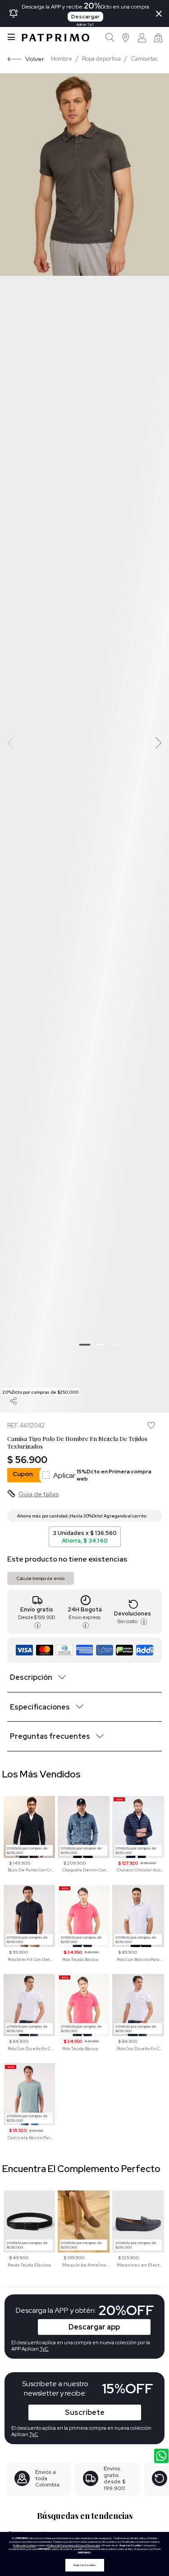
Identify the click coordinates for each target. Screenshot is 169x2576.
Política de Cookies (24, 2545)
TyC (34, 2434)
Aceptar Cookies (85, 2565)
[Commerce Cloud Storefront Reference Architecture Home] (55, 38)
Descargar (85, 17)
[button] (126, 38)
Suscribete (85, 2412)
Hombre (62, 59)
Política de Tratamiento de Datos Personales (74, 2545)
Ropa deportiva (101, 59)
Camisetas (144, 59)
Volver (35, 59)
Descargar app (94, 2327)
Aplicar (102, 1475)
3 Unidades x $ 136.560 (85, 1537)
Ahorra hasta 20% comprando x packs (150, 1516)
